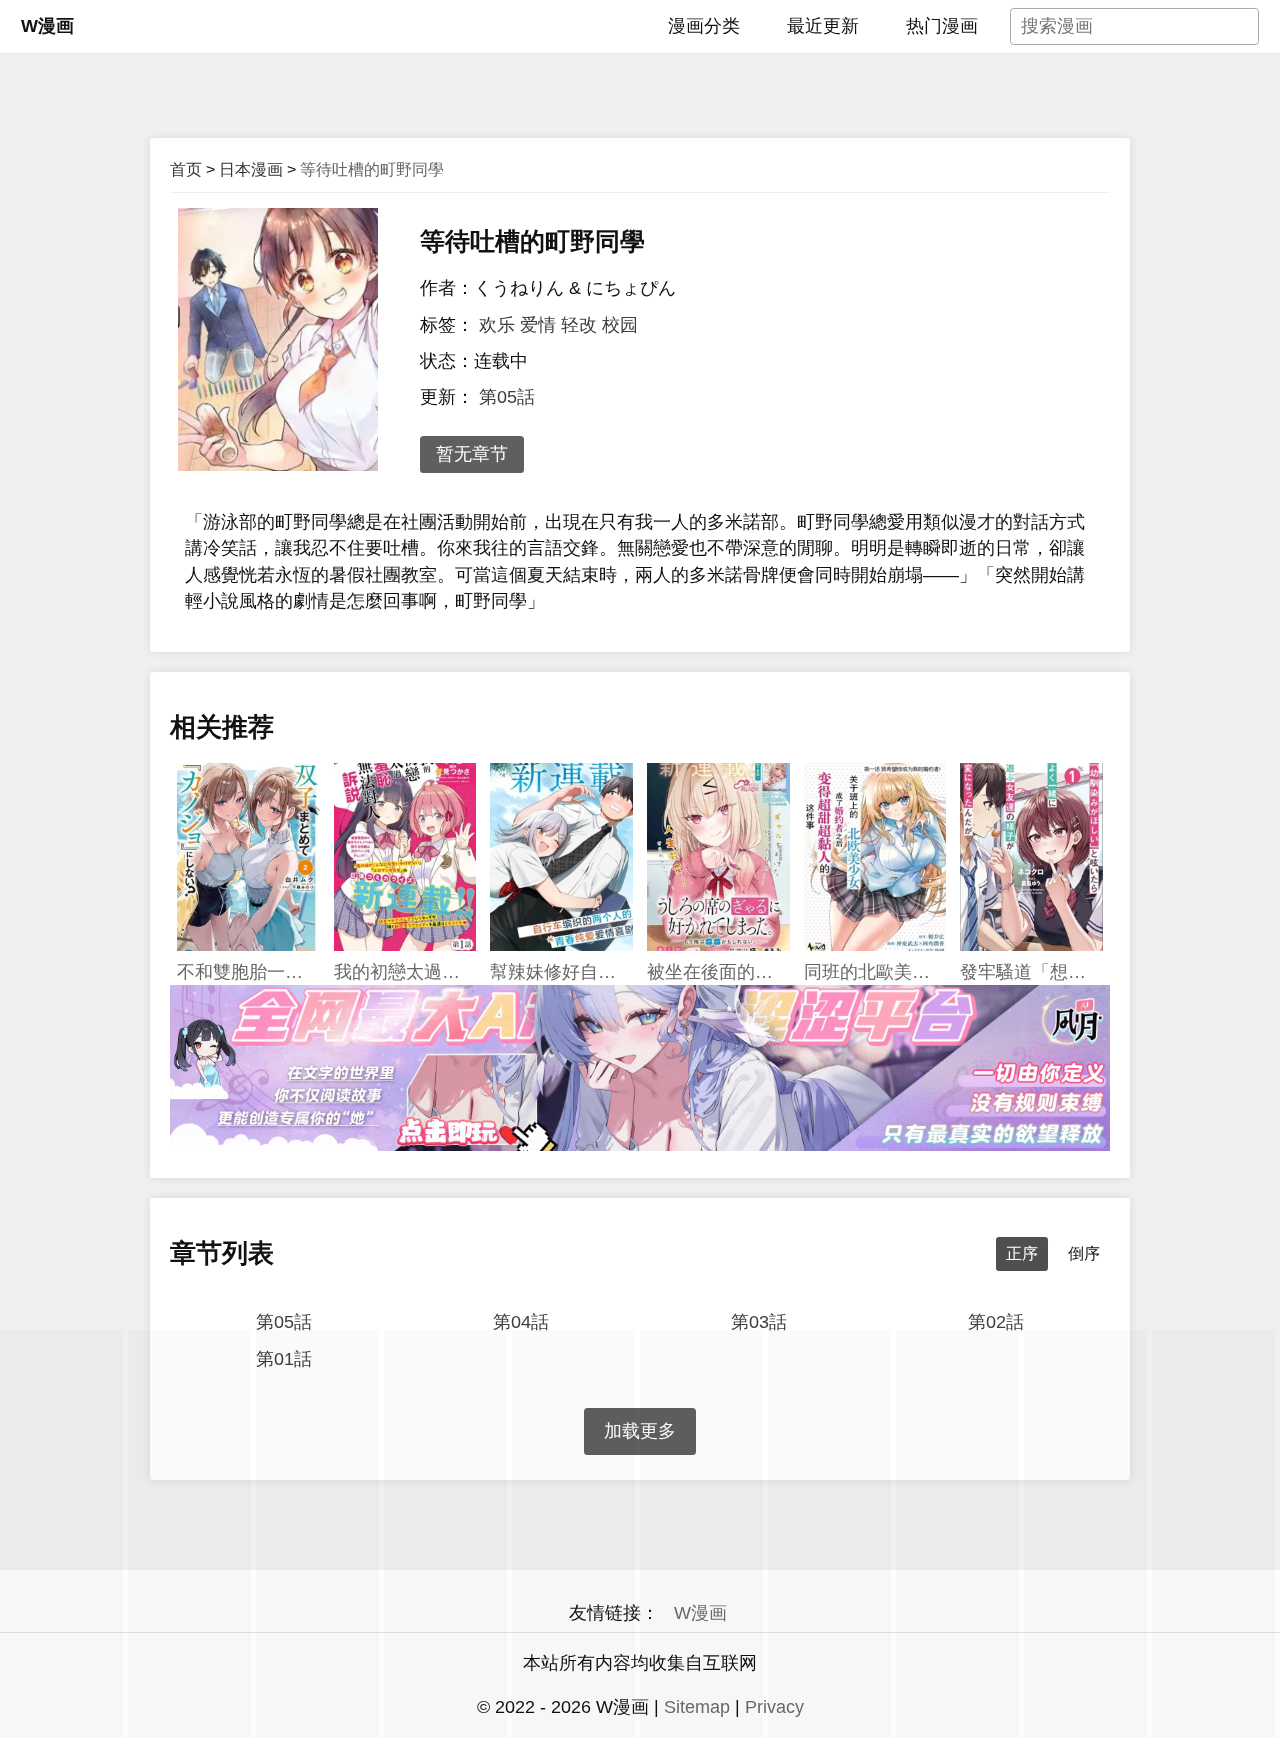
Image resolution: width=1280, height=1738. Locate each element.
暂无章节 (472, 454)
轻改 (579, 325)
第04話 (521, 1322)
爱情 (538, 325)
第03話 (759, 1322)
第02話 (996, 1322)
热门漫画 (942, 26)
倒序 (1084, 1253)
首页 (186, 169)
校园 (620, 325)
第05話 (507, 397)
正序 (1022, 1253)
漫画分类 (704, 26)
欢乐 (497, 325)
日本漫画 (251, 169)
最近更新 (823, 26)
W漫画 (47, 26)
